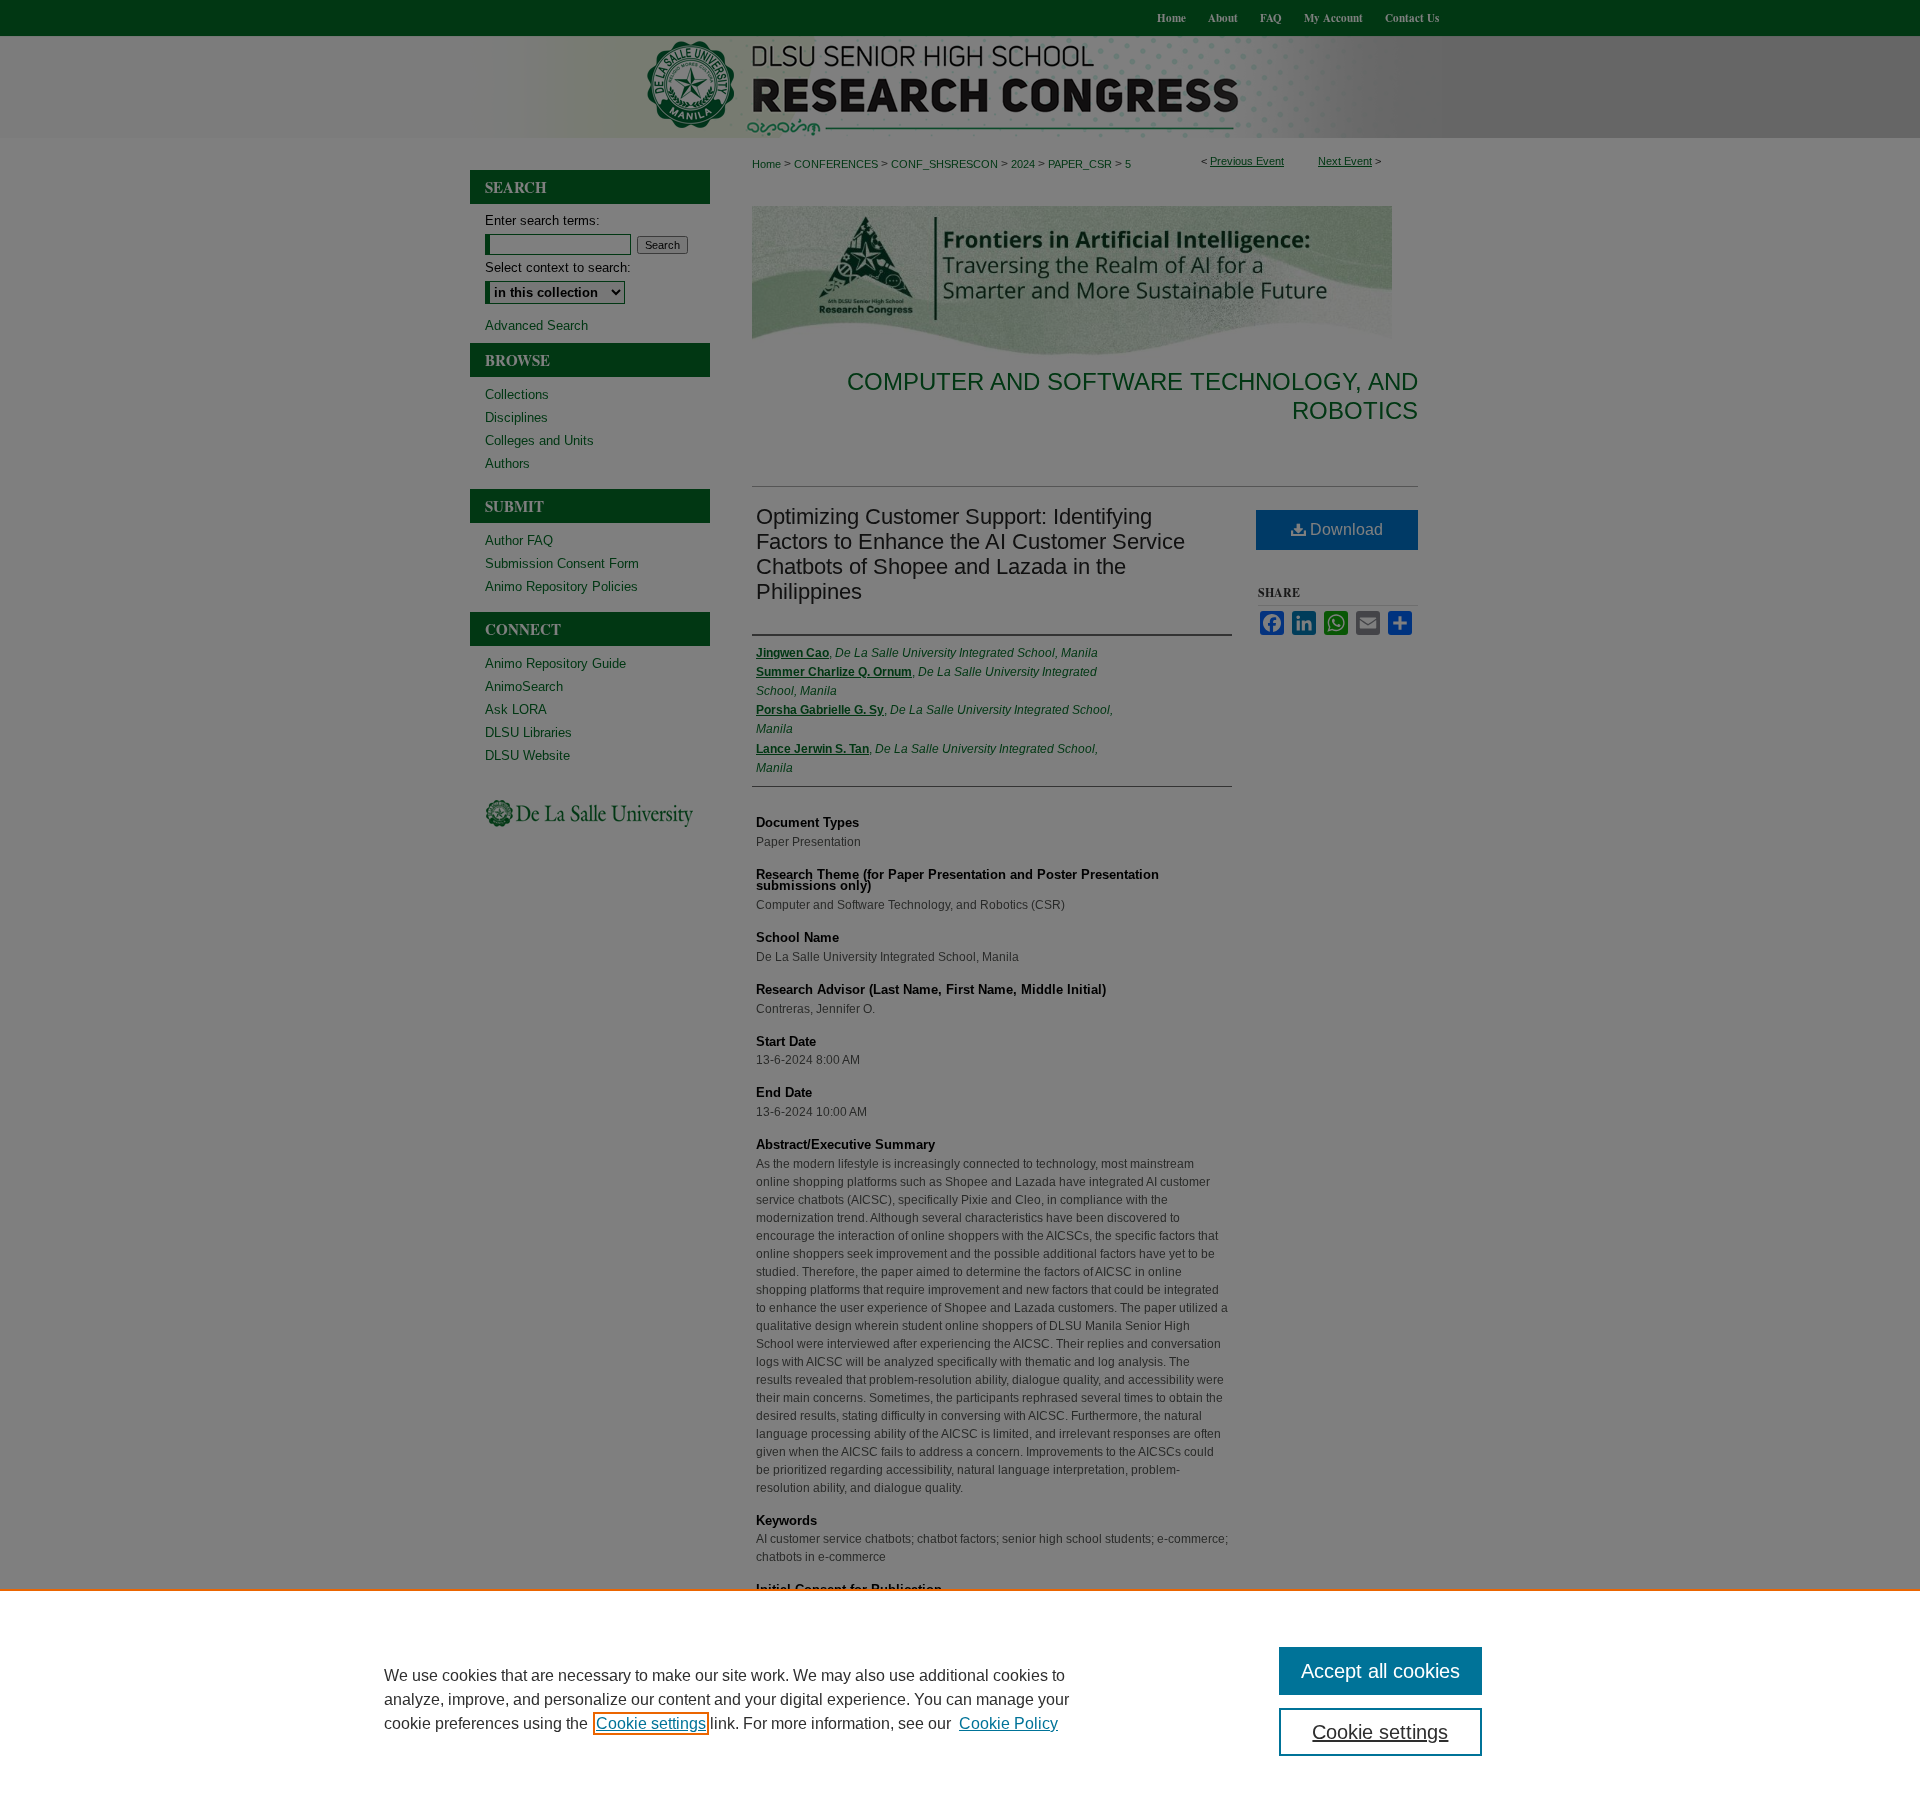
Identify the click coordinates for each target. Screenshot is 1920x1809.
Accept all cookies (1380, 1671)
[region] (960, 1699)
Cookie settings (651, 1723)
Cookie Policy (1008, 1723)
